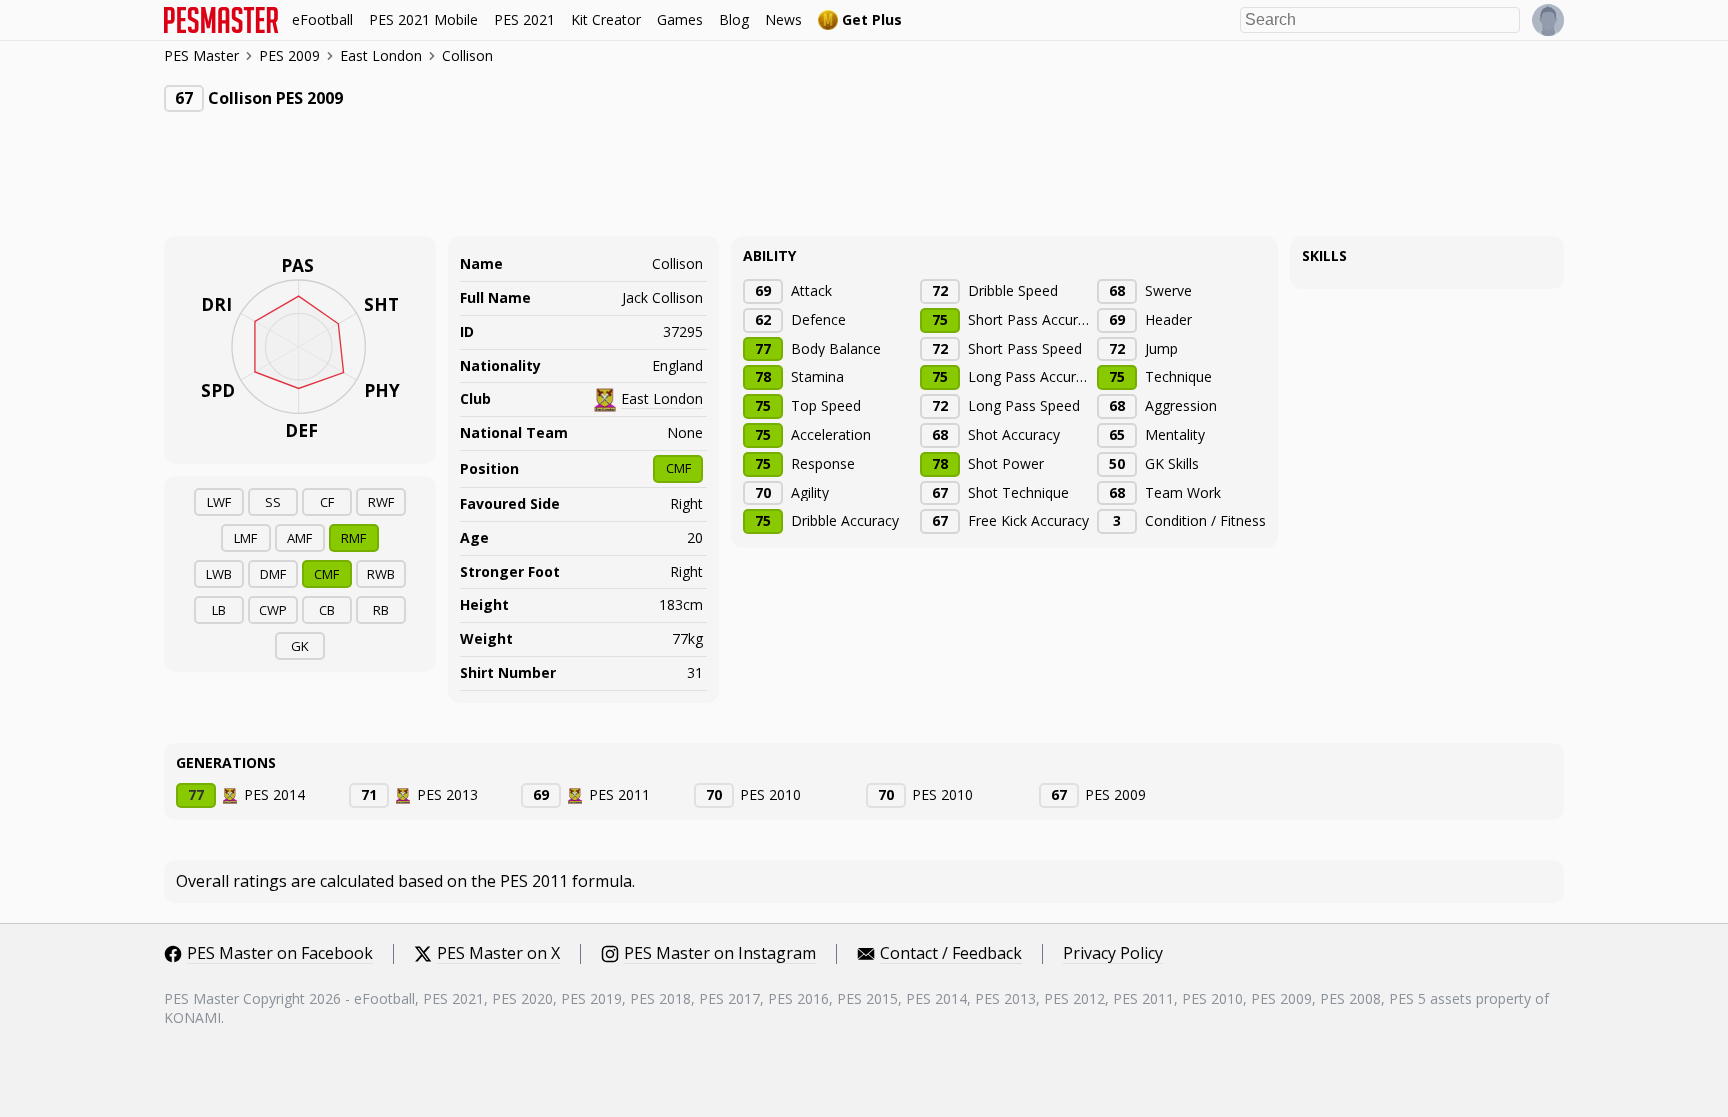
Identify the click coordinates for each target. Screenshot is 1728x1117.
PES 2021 (524, 19)
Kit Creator (606, 19)
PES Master (201, 56)
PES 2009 (289, 55)
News (783, 19)
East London (381, 55)
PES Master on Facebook (280, 954)
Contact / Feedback (951, 954)
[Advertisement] (528, 187)
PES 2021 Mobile (423, 19)
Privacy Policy (1113, 954)
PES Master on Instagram (720, 954)
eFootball (322, 19)
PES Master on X (498, 954)
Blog (734, 19)
